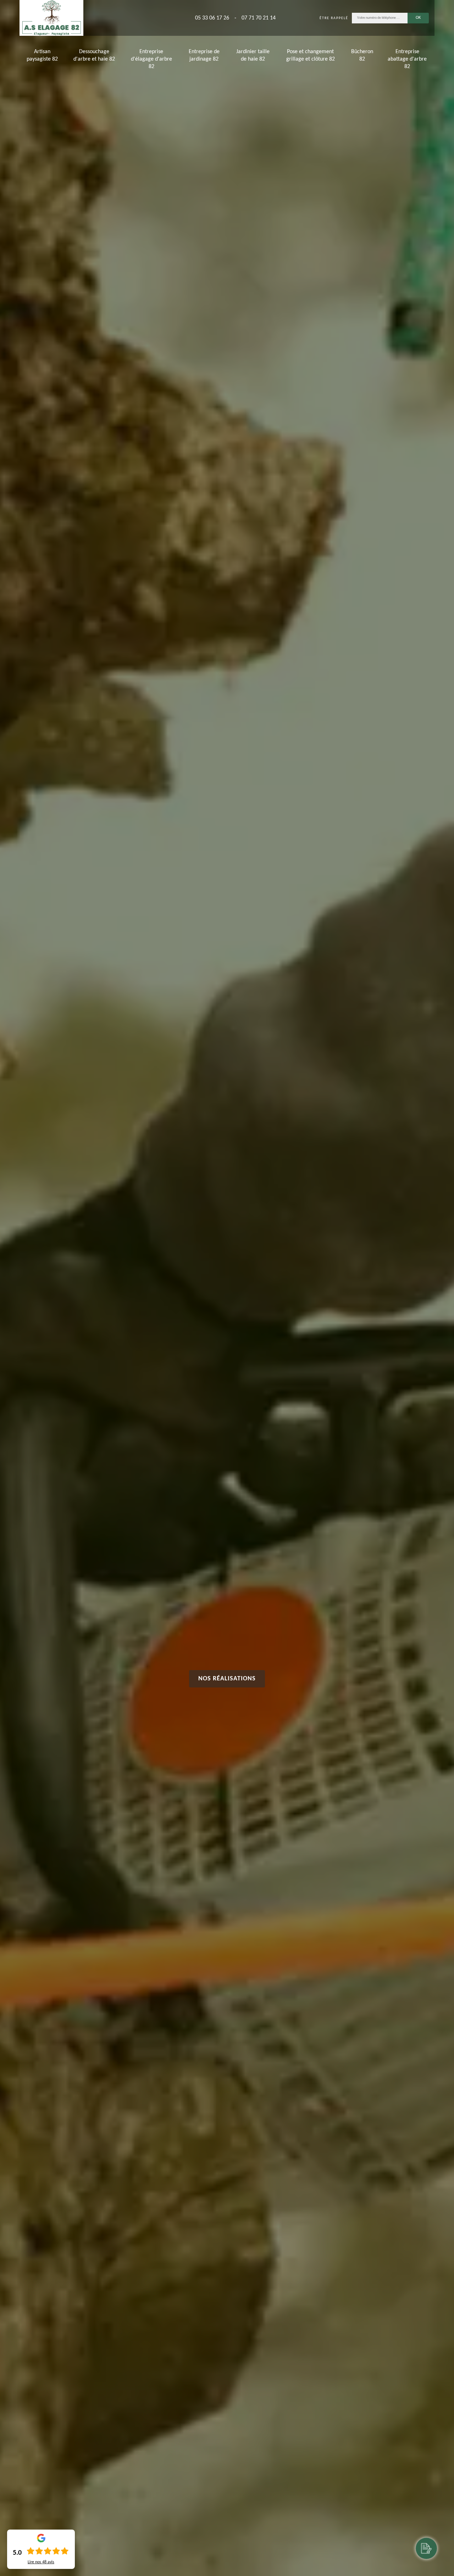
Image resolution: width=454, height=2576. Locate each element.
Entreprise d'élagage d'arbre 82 (151, 59)
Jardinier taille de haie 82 (253, 55)
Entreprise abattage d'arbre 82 (407, 59)
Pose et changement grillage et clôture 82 (311, 55)
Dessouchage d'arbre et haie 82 (94, 55)
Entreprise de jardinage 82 (204, 55)
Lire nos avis (41, 2562)
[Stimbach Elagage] (51, 18)
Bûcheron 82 (362, 55)
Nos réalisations (227, 1679)
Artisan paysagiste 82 (42, 55)
